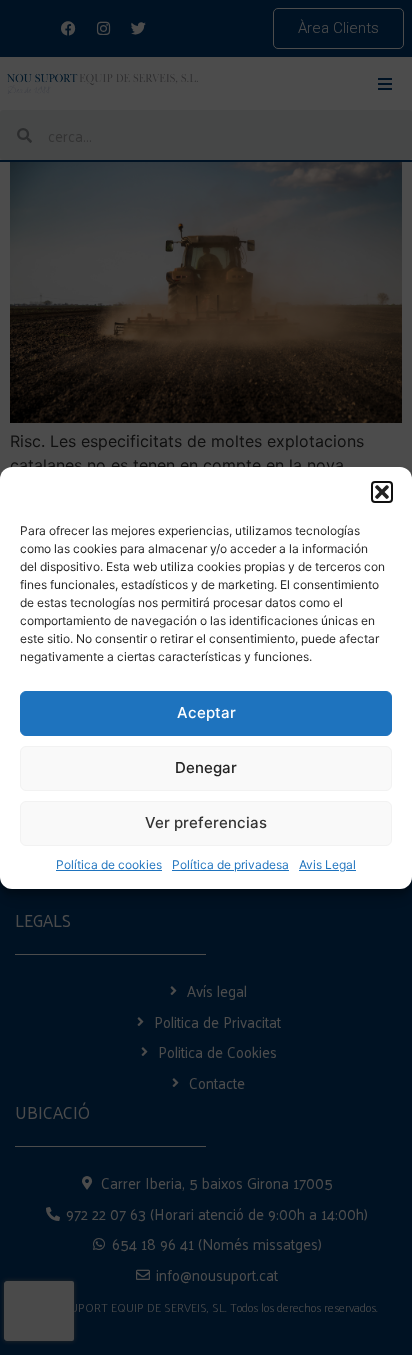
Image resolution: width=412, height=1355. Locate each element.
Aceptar (206, 712)
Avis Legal (327, 864)
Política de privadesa (230, 864)
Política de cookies (109, 864)
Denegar (206, 767)
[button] (382, 492)
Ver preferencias (206, 822)
